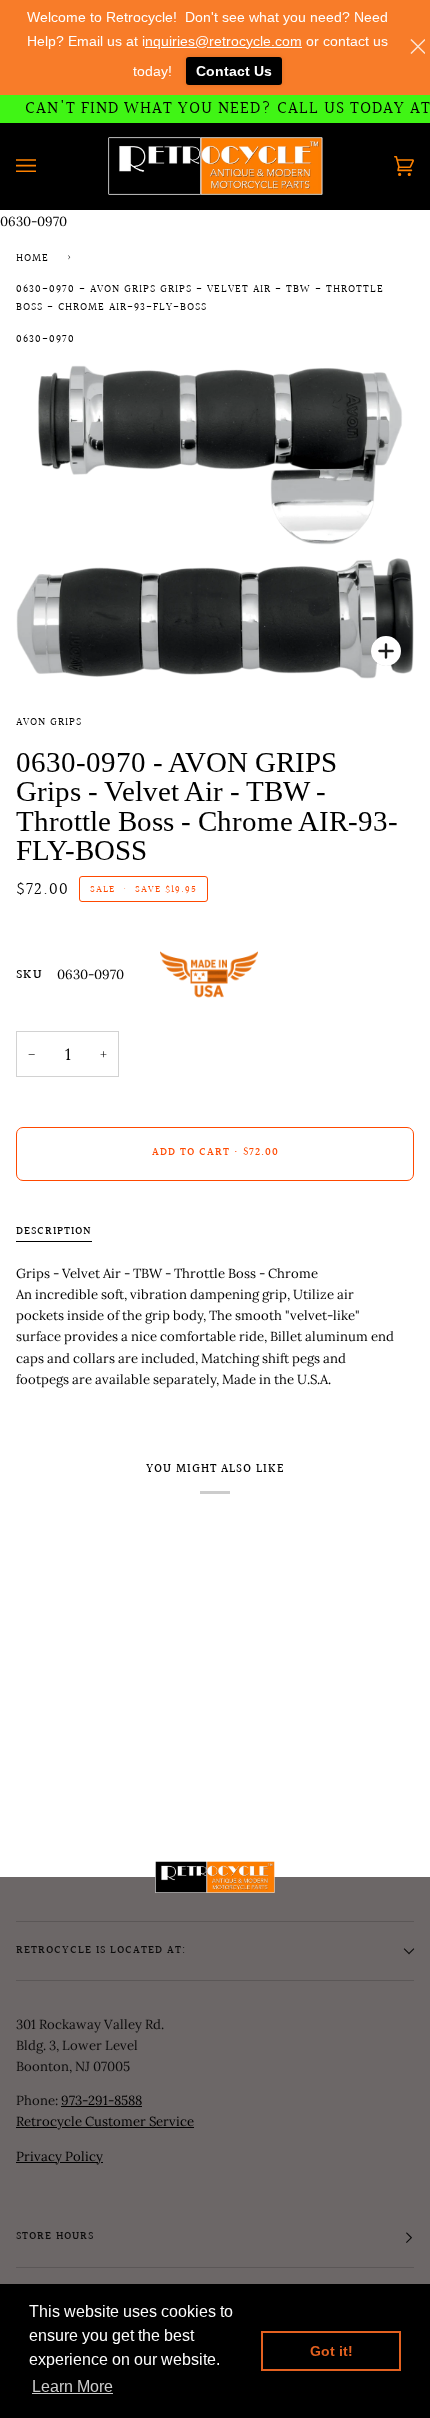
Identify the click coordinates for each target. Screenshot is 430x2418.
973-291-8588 (101, 2100)
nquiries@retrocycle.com (223, 41)
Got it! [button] (331, 2351)
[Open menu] (46, 166)
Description (54, 1232)
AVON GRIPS (49, 723)
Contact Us (234, 71)
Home (32, 259)
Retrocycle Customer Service (105, 2121)
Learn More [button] (72, 2386)
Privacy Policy (59, 2156)
